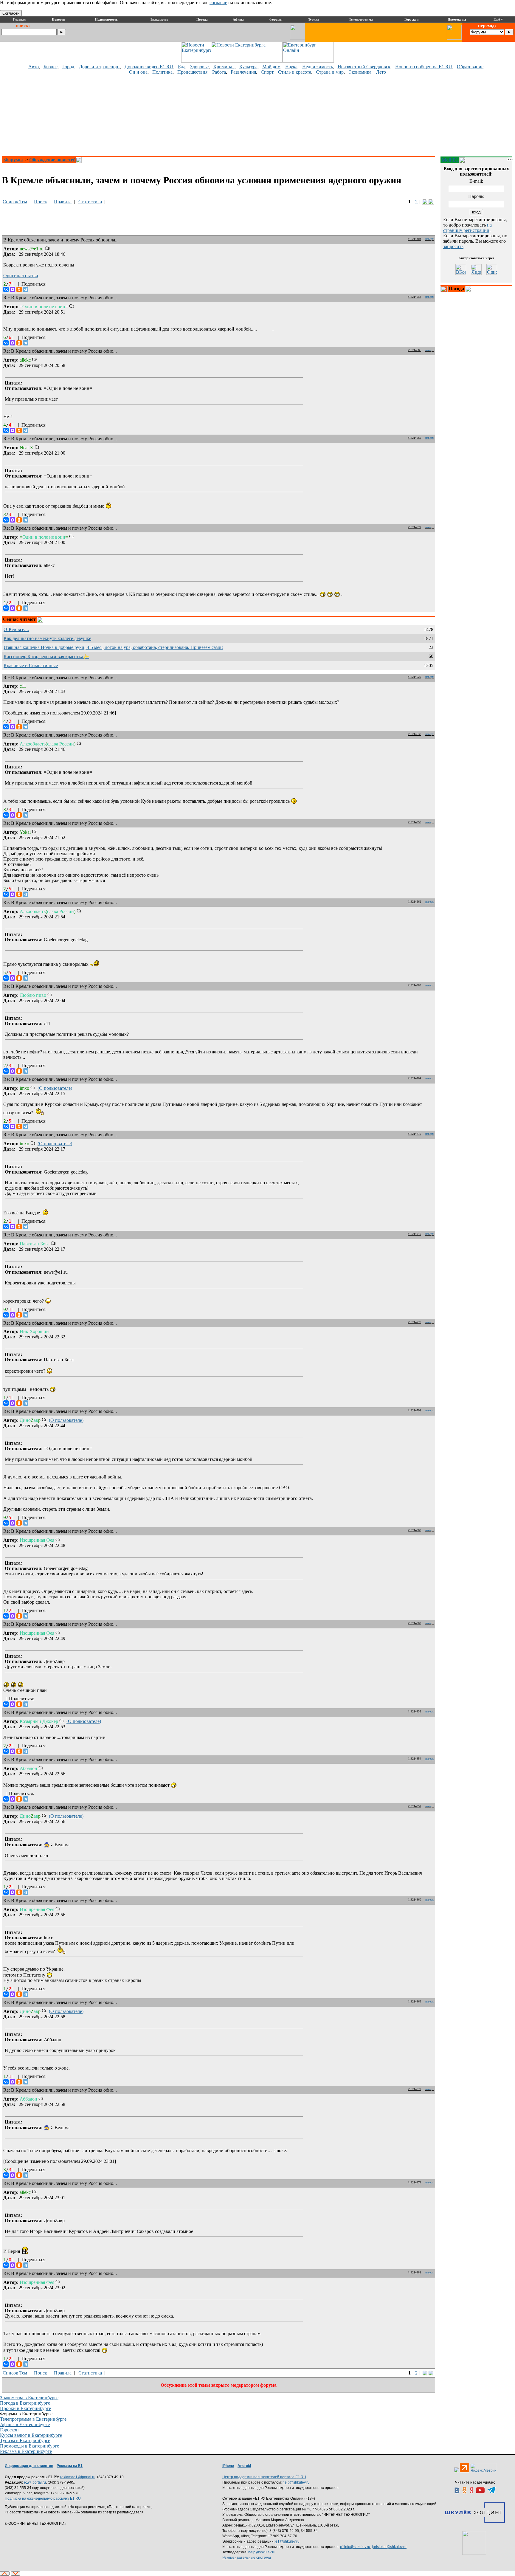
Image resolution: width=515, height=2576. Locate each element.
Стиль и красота (295, 72)
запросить (453, 246)
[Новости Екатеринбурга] (196, 61)
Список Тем (15, 202)
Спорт (267, 72)
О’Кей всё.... (16, 629)
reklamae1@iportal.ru (78, 2477)
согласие (218, 3)
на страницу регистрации (467, 228)
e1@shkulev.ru (287, 2541)
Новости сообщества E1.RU (424, 67)
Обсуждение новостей (52, 160)
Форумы (14, 160)
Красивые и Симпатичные (31, 665)
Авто (34, 67)
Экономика (360, 72)
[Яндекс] (476, 269)
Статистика (90, 202)
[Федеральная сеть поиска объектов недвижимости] (474, 2543)
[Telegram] (26, 289)
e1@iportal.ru (35, 2482)
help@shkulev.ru (296, 2482)
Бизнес (51, 67)
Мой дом (271, 67)
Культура (248, 67)
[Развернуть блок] (444, 289)
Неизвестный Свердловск (364, 67)
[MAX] (13, 289)
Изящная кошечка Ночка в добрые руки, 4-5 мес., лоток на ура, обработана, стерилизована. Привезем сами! (113, 647)
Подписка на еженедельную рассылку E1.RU (43, 2498)
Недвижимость (318, 67)
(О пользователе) (55, 1088)
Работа (219, 72)
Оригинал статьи (21, 276)
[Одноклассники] (19, 289)
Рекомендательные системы (247, 2558)
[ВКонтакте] (6, 289)
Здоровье (199, 67)
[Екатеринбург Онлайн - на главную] (308, 61)
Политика (162, 72)
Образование (470, 67)
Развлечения (243, 72)
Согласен (11, 13)
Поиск (41, 202)
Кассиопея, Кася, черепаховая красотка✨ (46, 657)
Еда (182, 67)
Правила (63, 202)
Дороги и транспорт (99, 67)
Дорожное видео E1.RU (149, 67)
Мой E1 (450, 160)
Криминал (224, 67)
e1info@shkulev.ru (355, 2547)
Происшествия (192, 72)
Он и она (138, 72)
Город (68, 67)
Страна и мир (330, 72)
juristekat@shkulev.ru (389, 2547)
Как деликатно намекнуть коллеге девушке (47, 638)
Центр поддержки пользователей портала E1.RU (264, 2477)
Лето (381, 72)
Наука (291, 67)
